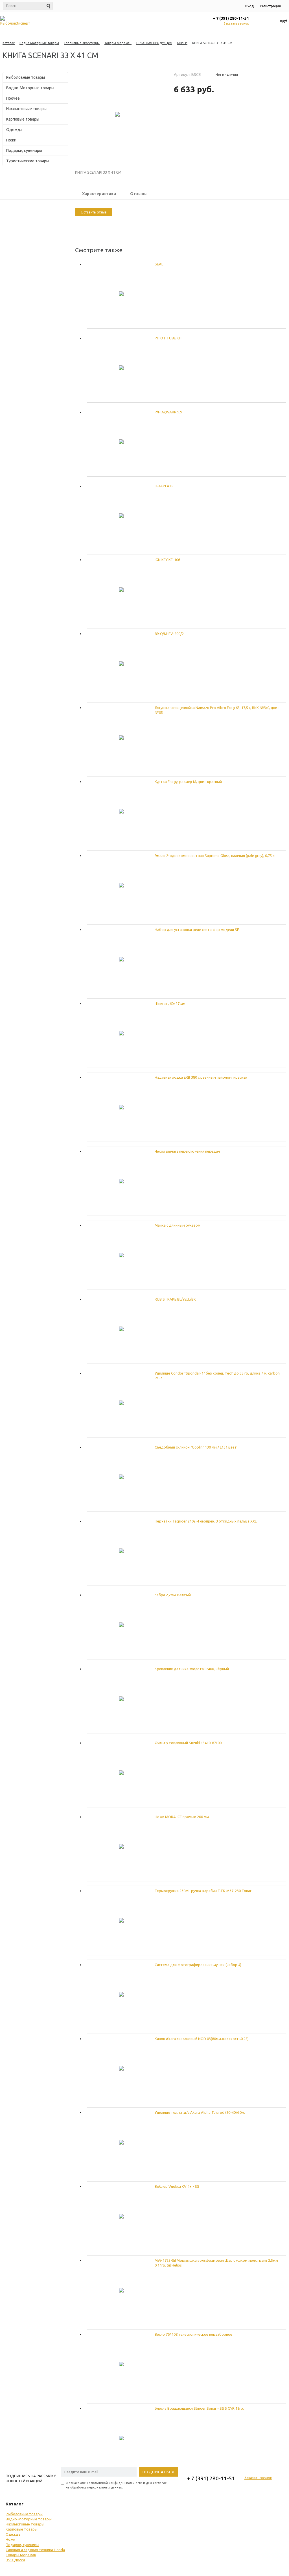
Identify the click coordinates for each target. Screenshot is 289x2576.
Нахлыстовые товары (26, 109)
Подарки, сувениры (24, 150)
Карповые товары (23, 119)
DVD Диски (15, 2560)
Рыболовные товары (26, 77)
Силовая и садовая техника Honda (35, 2550)
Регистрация (270, 6)
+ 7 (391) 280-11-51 (231, 18)
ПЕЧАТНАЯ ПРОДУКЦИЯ (154, 43)
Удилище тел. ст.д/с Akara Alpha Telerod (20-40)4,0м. (200, 2112)
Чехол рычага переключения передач (187, 1151)
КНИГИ (182, 43)
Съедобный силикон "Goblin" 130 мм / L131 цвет (196, 1447)
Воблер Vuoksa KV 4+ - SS (177, 2186)
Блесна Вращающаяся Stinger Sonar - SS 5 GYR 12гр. (199, 2408)
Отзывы (139, 194)
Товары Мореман (118, 43)
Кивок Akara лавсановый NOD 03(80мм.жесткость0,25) (202, 2039)
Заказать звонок (236, 23)
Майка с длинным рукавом (178, 1225)
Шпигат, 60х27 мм (170, 1004)
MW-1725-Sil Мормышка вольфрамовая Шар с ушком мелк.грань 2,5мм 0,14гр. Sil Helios (216, 2263)
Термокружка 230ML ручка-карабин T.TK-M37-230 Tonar (203, 1891)
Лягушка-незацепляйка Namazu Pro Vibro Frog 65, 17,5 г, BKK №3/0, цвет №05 (217, 710)
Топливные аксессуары (82, 43)
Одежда (14, 130)
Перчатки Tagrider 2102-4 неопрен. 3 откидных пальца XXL (206, 1521)
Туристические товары (28, 161)
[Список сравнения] (262, 21)
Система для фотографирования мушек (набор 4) (198, 1965)
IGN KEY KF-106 (167, 560)
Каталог (9, 43)
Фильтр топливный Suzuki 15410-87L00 (188, 1743)
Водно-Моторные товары (39, 43)
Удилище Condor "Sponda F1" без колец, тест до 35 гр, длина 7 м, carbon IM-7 (217, 1376)
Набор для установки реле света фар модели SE (197, 930)
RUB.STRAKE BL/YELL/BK (175, 1299)
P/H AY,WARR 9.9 (168, 412)
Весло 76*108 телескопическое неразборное (193, 2334)
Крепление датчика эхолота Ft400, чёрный (192, 1669)
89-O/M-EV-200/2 (169, 634)
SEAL (159, 264)
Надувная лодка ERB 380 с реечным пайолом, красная (201, 1077)
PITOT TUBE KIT (168, 338)
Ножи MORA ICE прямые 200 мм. (182, 1817)
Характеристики (99, 194)
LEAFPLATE (164, 486)
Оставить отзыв (94, 212)
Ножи (11, 140)
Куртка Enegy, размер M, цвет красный (188, 782)
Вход (249, 6)
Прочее (13, 98)
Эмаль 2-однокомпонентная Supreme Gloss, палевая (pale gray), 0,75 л (215, 856)
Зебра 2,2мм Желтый (173, 1595)
